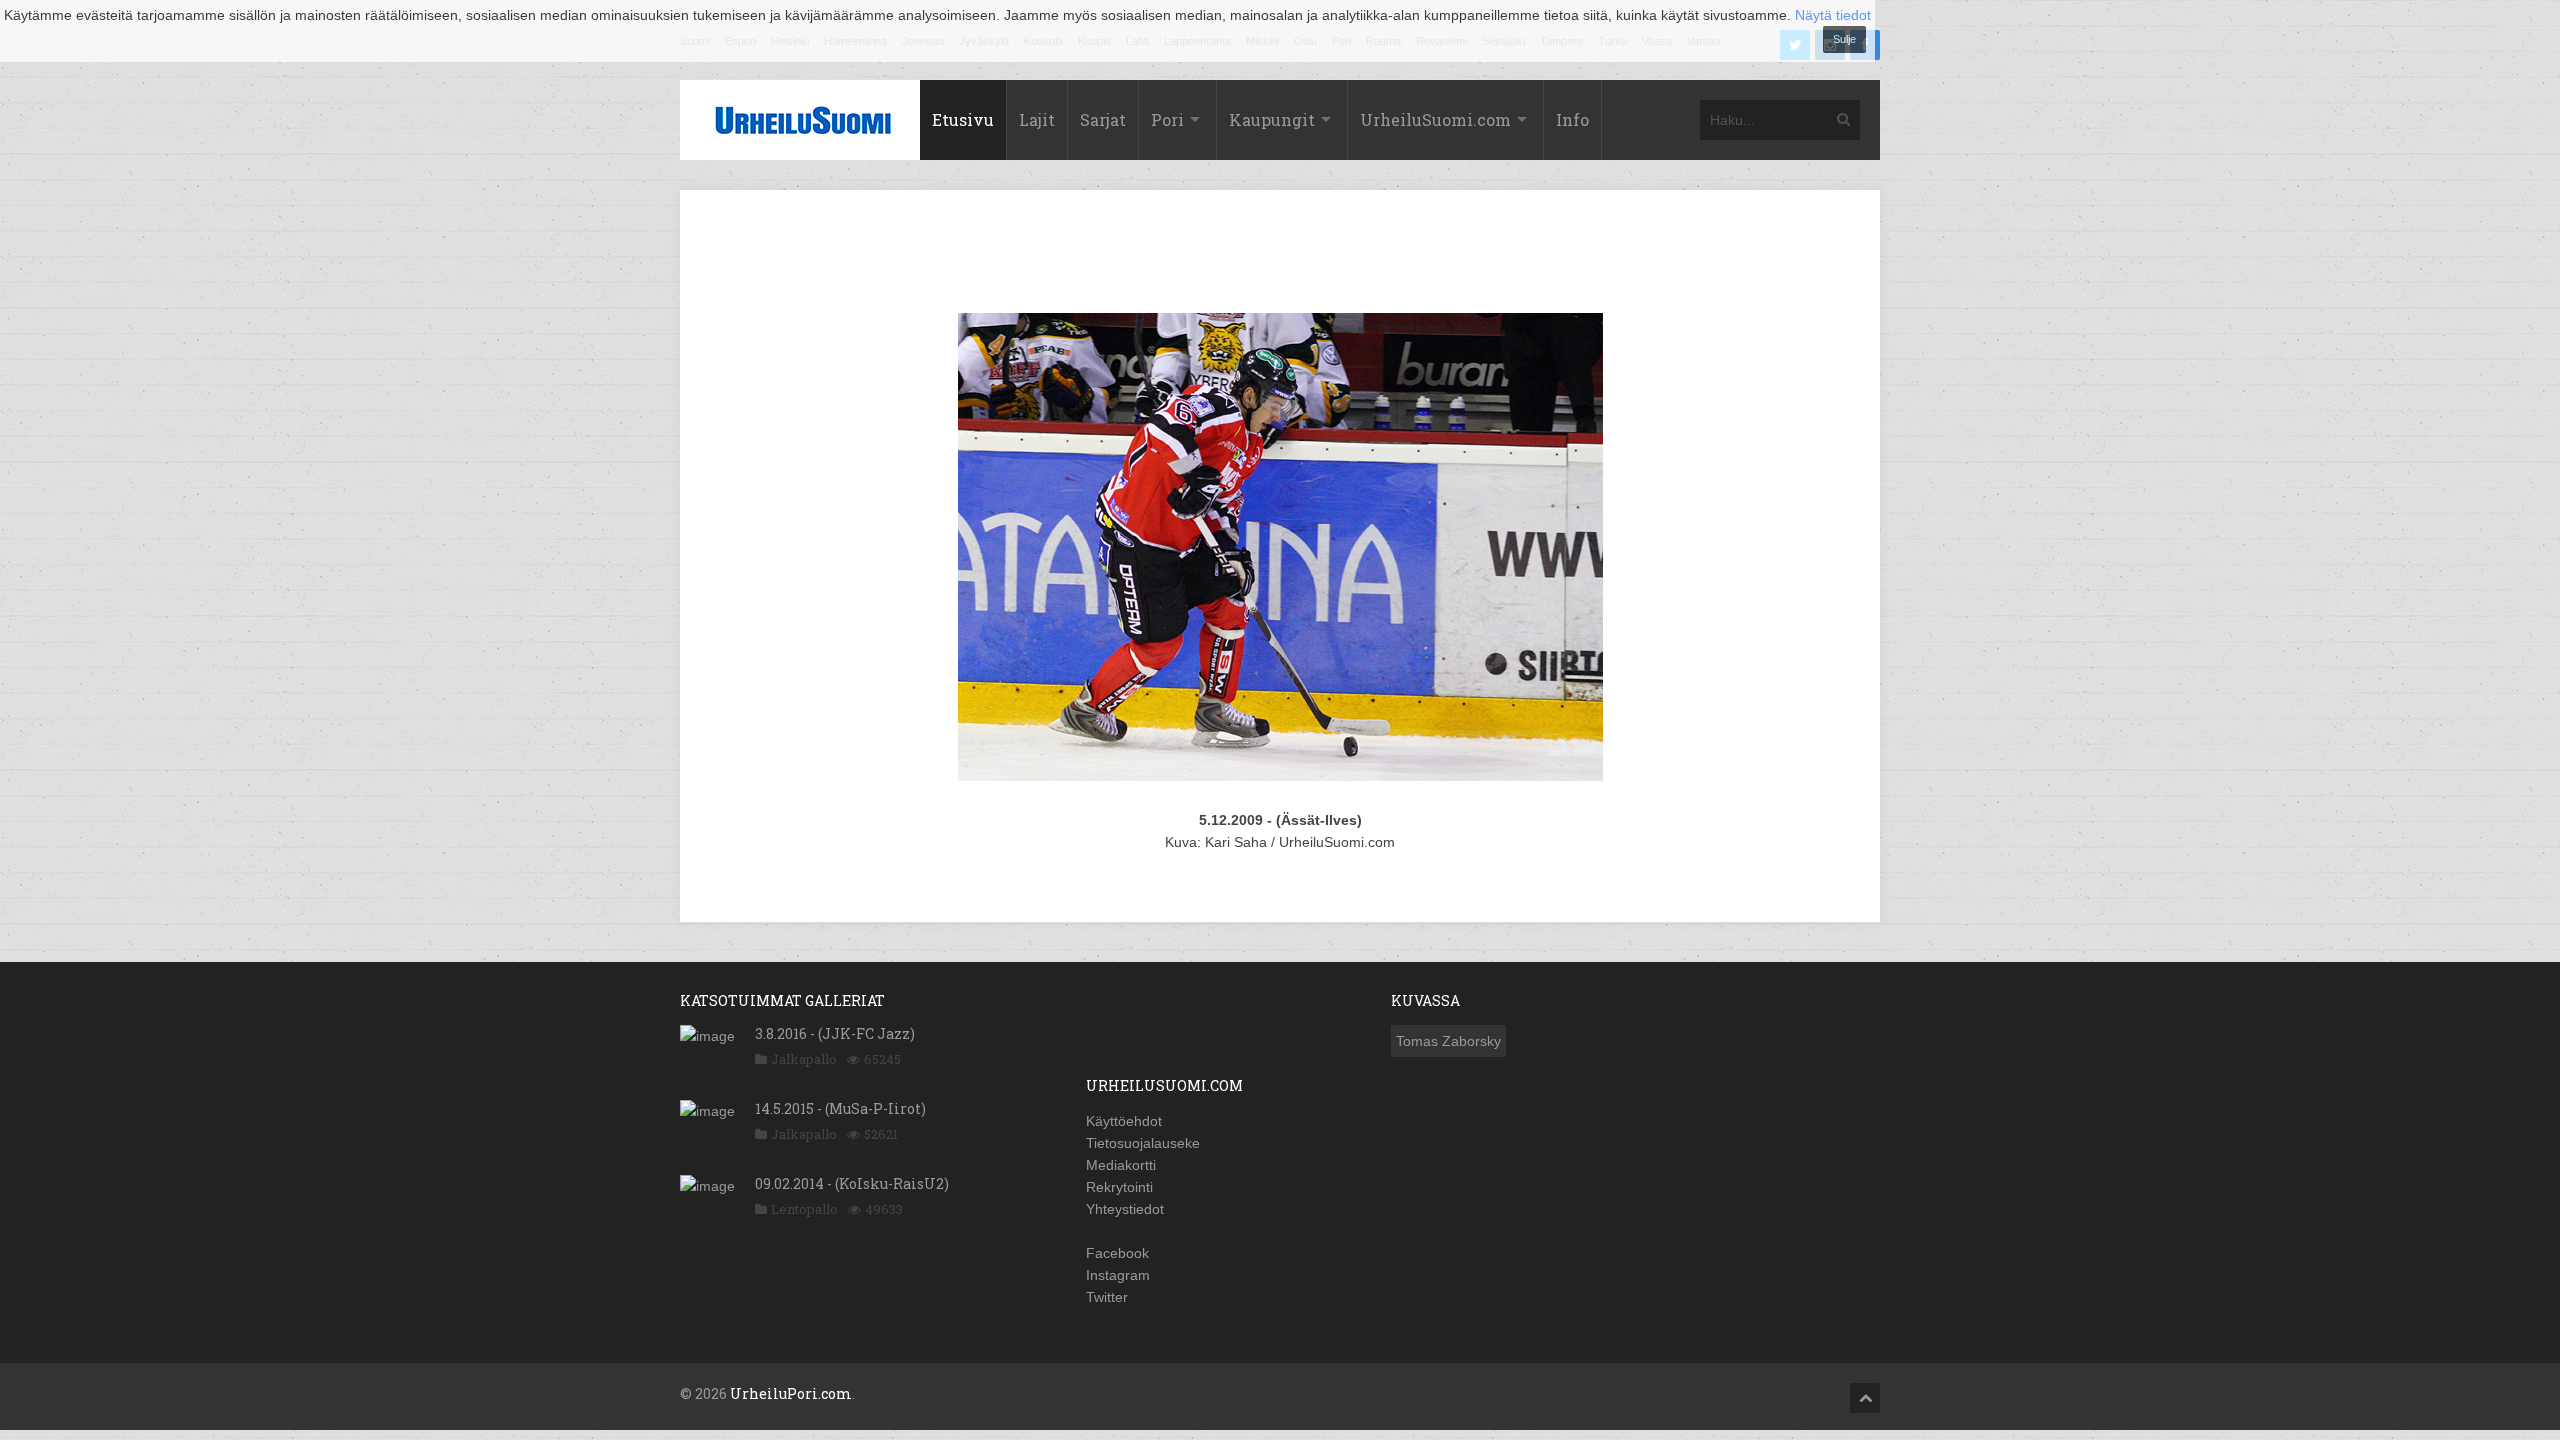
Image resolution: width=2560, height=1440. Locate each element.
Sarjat (1103, 119)
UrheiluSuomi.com (1435, 119)
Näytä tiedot (1833, 15)
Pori (1167, 119)
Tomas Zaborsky (1448, 1041)
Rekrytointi (1119, 1187)
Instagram (1118, 1275)
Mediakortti (1121, 1165)
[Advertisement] (1280, 255)
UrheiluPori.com (791, 1393)
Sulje (1844, 39)
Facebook (1117, 1253)
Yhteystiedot (1125, 1209)
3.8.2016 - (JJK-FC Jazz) (835, 1033)
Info (1572, 119)
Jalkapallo (804, 1059)
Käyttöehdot (1124, 1121)
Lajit (1037, 119)
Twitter (1107, 1297)
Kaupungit (1272, 119)
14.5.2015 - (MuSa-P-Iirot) (840, 1108)
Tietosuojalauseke (1143, 1143)
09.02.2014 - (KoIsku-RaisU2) (852, 1183)
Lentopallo (804, 1209)
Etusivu (963, 119)
